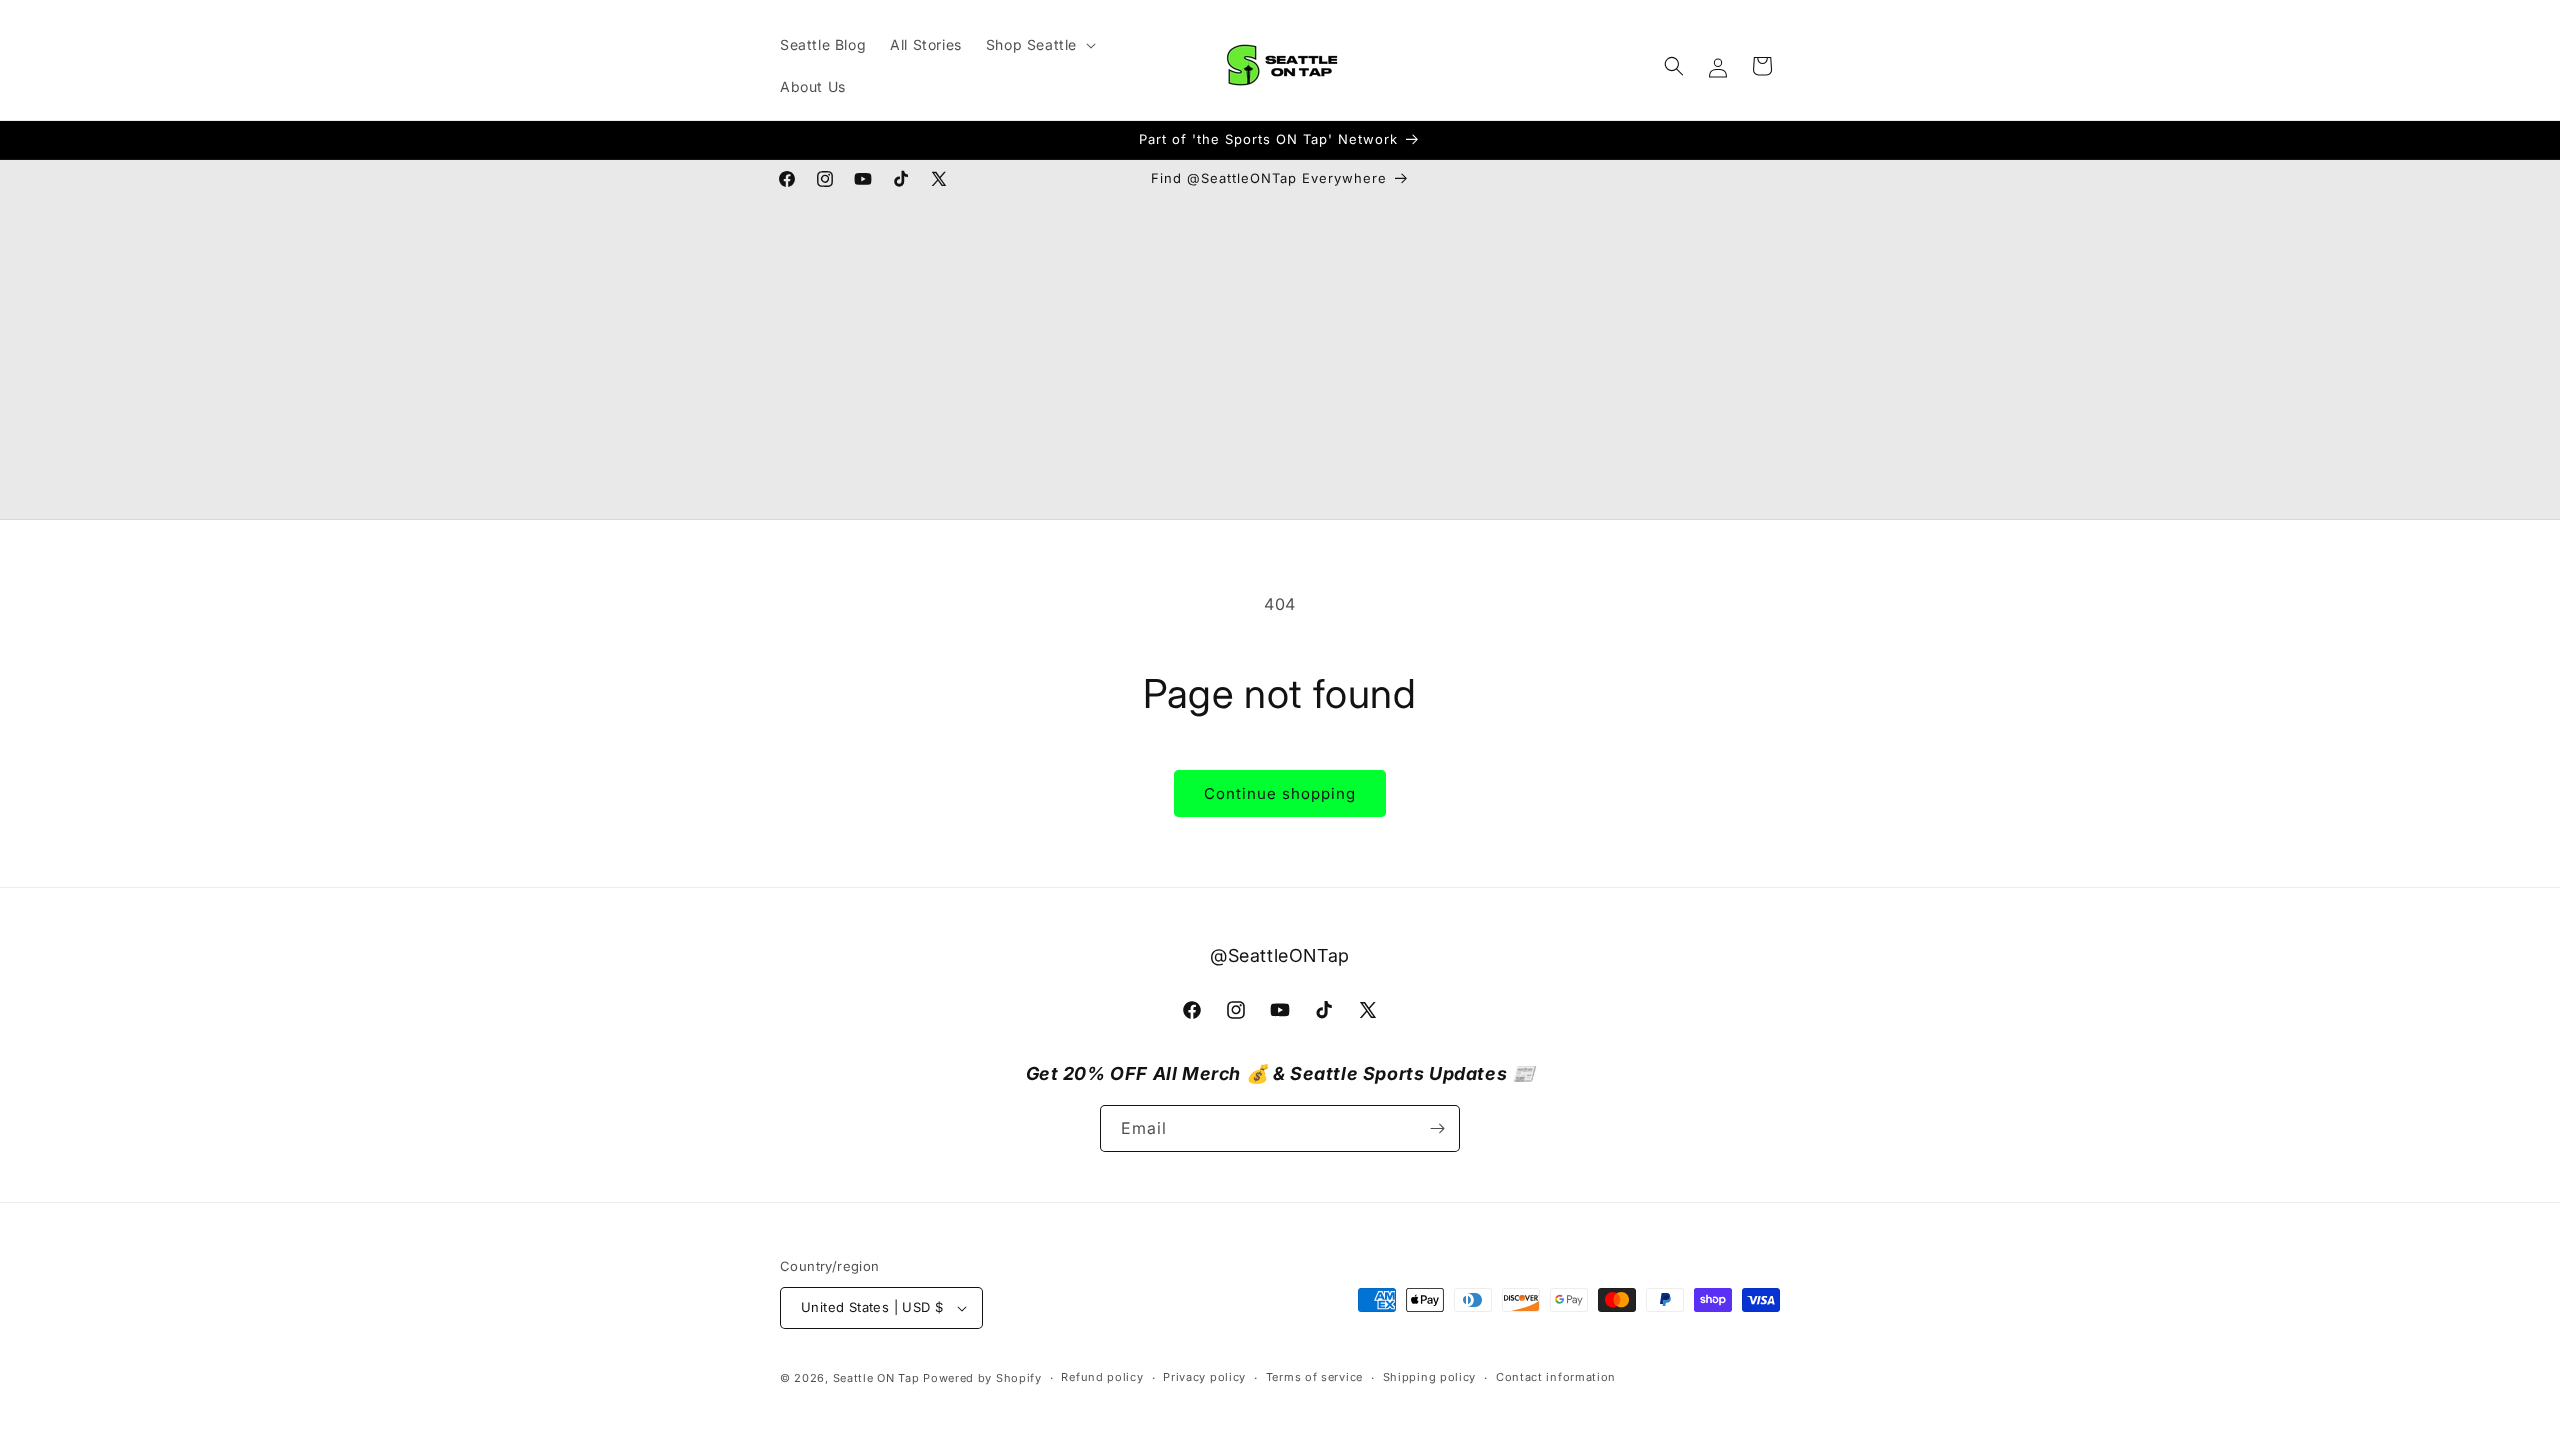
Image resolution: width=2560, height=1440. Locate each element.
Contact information (1556, 1377)
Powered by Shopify (982, 1378)
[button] (1039, 45)
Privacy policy (1204, 1377)
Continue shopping (1280, 793)
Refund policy (1102, 1377)
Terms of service (1314, 1377)
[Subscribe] (1437, 1128)
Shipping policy (1430, 1377)
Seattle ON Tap (876, 1378)
